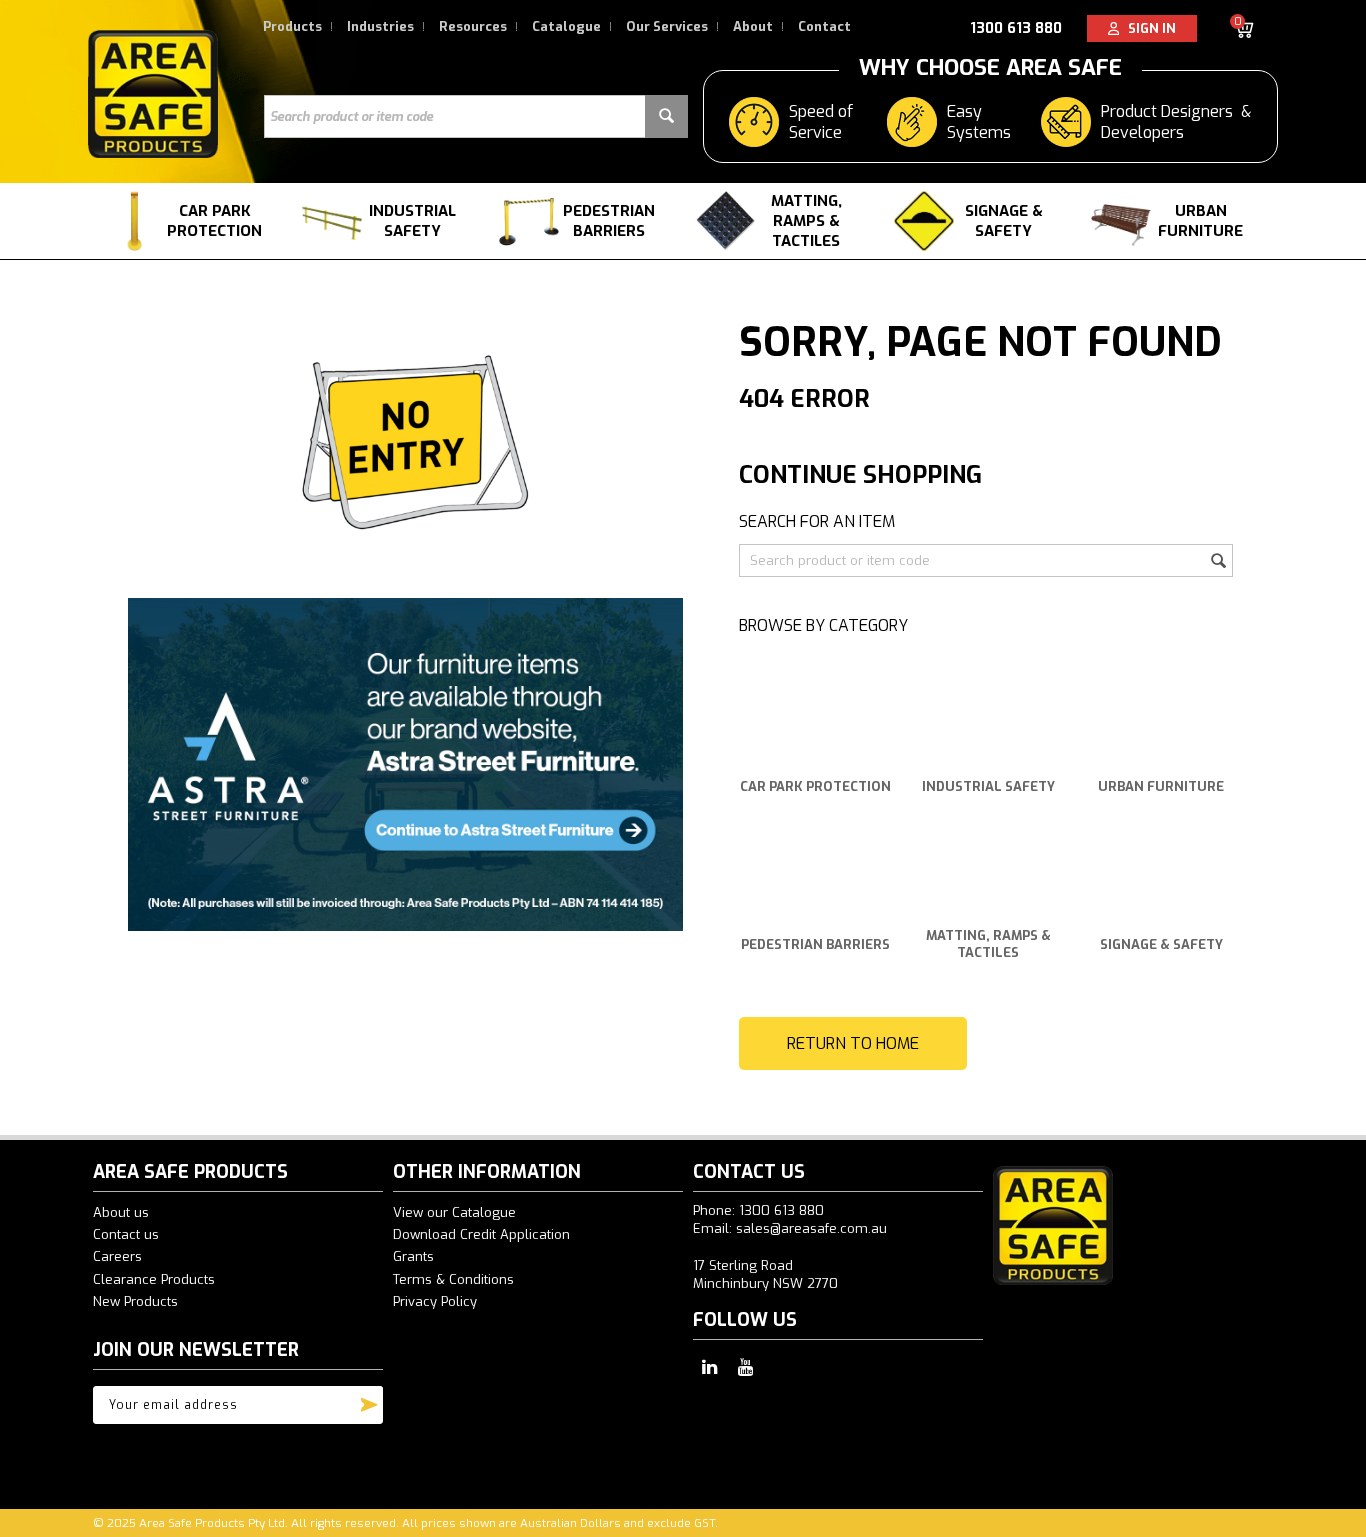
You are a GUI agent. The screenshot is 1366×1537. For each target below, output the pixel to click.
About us (121, 1212)
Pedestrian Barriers (609, 221)
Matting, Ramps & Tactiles (806, 221)
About (753, 26)
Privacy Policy (435, 1301)
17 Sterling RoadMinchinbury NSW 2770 (765, 1274)
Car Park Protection (214, 221)
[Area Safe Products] (153, 93)
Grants (413, 1256)
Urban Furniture (1200, 221)
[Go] (369, 1400)
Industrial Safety (412, 221)
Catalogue (566, 26)
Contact (824, 26)
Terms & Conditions (453, 1279)
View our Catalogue (454, 1212)
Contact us (126, 1234)
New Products (135, 1301)
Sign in (1147, 28)
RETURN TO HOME (853, 1043)
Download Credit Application (481, 1234)
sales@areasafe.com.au (811, 1228)
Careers (117, 1256)
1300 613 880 (1016, 28)
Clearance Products (154, 1279)
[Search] (666, 116)
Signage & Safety (1004, 221)
